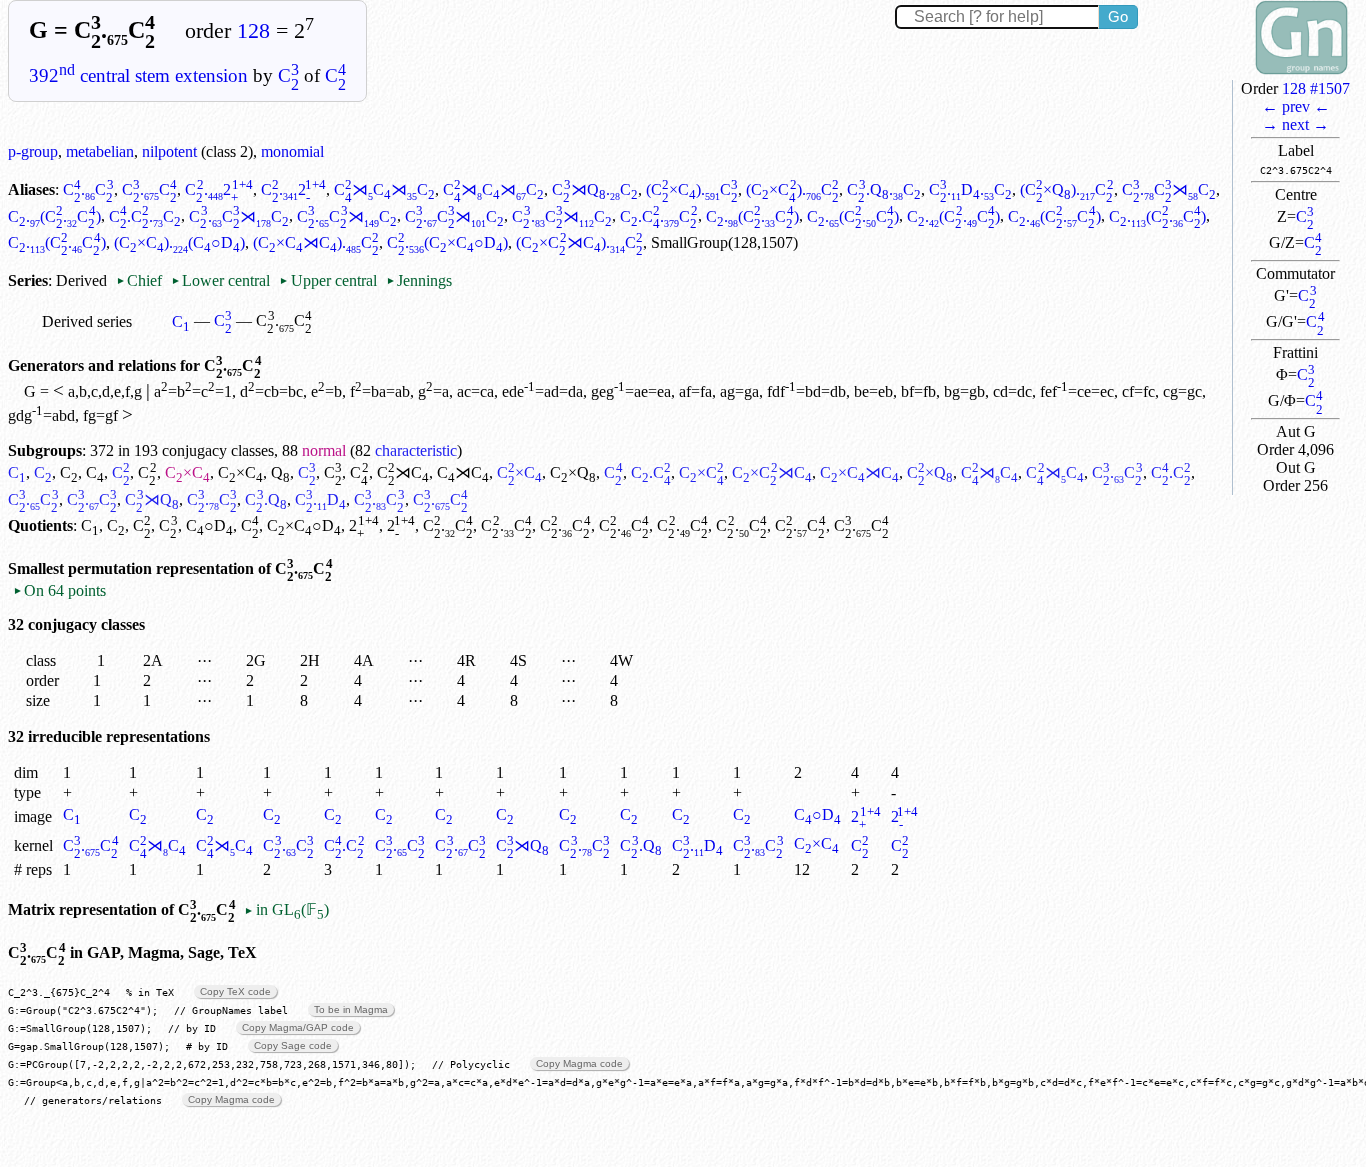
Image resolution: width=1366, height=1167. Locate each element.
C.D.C (970, 189)
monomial (292, 151)
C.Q (265, 499)
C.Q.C (883, 189)
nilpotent (169, 151)
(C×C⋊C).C (316, 242)
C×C (187, 472)
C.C (88, 189)
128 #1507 (1316, 88)
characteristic (416, 450)
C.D (320, 499)
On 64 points (59, 590)
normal (324, 450)
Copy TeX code (235, 991)
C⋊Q (151, 499)
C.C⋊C (1169, 189)
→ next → (1295, 124)
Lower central (220, 280)
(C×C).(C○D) (179, 242)
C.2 (219, 189)
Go (1118, 16)
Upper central (327, 280)
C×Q (573, 472)
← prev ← (1296, 106)
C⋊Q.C (594, 189)
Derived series (87, 321)
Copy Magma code (579, 1063)
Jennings (419, 280)
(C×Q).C (1067, 189)
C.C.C (145, 216)
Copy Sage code (293, 1045)
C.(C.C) (54, 216)
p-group (33, 151)
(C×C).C (692, 189)
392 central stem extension (138, 75)
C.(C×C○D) (447, 242)
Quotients (40, 525)
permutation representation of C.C (200, 568)
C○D (209, 525)
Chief (141, 280)
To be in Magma (351, 1009)
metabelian (100, 151)
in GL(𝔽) (286, 909)
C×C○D (304, 525)
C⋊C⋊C (384, 189)
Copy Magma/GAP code (298, 1027)
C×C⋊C (771, 472)
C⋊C (403, 472)
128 (253, 31)
